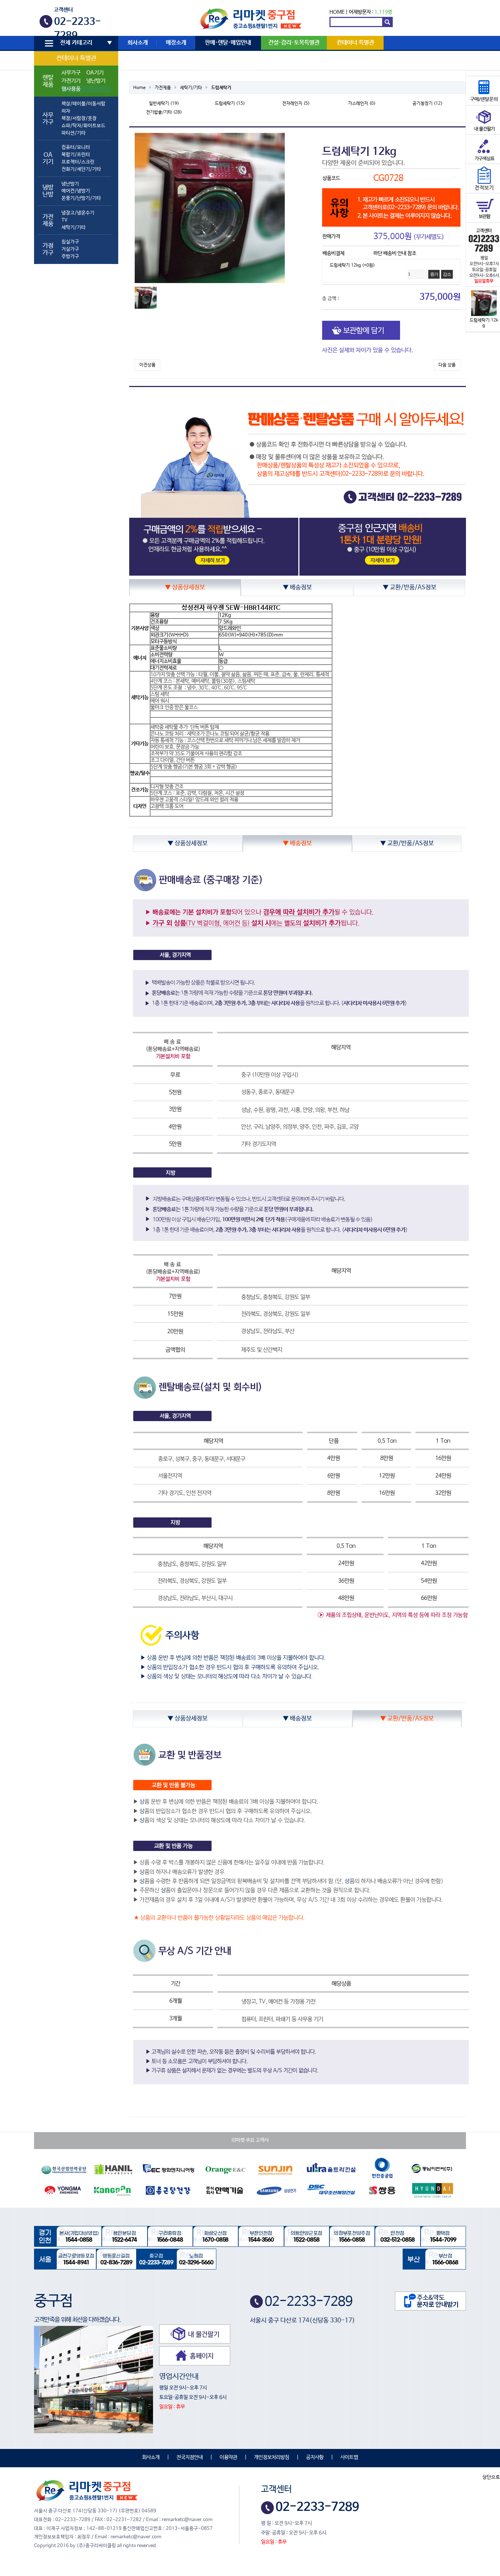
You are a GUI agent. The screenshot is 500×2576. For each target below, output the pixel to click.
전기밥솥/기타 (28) (164, 112)
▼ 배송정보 (297, 588)
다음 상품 (447, 365)
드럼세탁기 (221, 88)
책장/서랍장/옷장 (79, 118)
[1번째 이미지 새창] (146, 298)
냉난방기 (96, 81)
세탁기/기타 (74, 228)
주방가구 (70, 257)
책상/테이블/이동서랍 (83, 104)
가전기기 (71, 81)
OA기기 (95, 73)
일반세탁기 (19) (164, 104)
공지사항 (315, 2457)
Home (139, 88)
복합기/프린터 (76, 155)
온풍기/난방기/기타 (81, 198)
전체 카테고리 (76, 43)
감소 (447, 274)
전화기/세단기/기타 (81, 169)
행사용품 (71, 89)
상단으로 (491, 2477)
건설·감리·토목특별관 (294, 43)
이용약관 (228, 2457)
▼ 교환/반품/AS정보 (410, 588)
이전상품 (148, 365)
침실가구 (70, 242)
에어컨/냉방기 (76, 191)
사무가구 (71, 73)
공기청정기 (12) (428, 104)
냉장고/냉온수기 (78, 213)
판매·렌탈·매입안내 (228, 43)
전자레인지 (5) (296, 104)
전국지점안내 (190, 2457)
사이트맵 (349, 2457)
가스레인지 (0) (362, 104)
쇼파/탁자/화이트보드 (83, 126)
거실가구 (70, 249)
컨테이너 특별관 (76, 58)
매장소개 (176, 43)
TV (64, 220)
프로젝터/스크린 (78, 162)
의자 (66, 111)
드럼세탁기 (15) (230, 104)
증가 (434, 274)
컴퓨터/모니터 (76, 147)
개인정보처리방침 (272, 2457)
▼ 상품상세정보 (185, 588)
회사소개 (138, 43)
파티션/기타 (74, 133)
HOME (337, 12)
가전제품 (163, 88)
